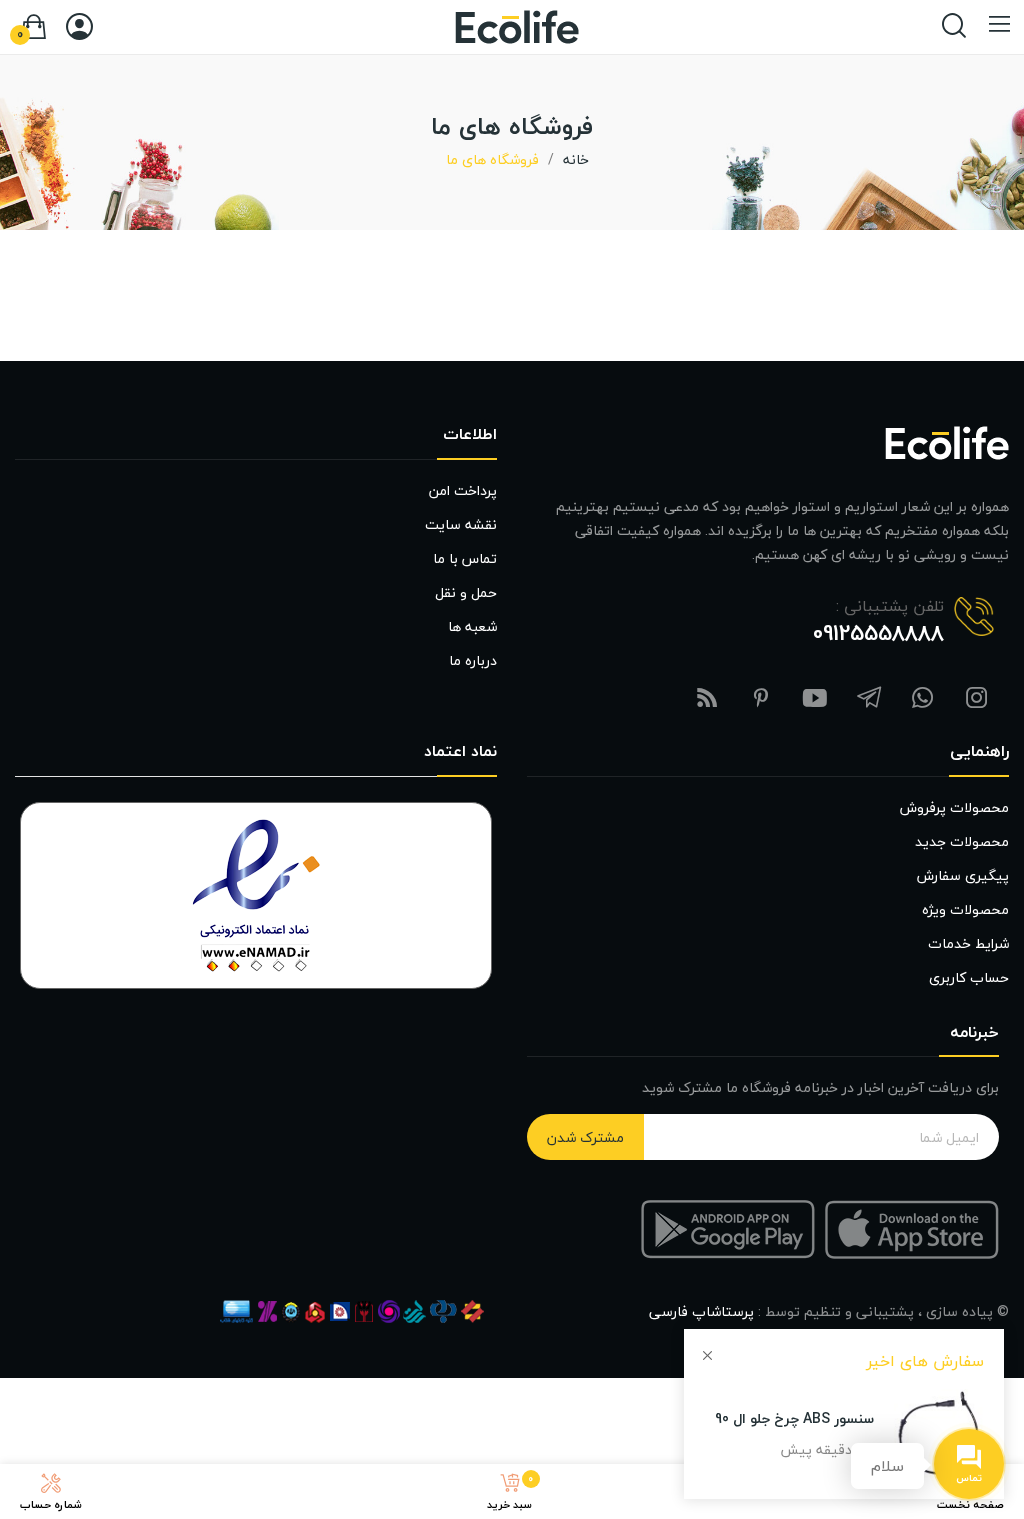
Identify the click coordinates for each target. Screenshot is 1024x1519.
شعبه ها (472, 626)
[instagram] (977, 699)
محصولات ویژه (965, 909)
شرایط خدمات (968, 943)
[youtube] (815, 699)
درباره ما (473, 660)
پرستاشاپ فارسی (701, 1311)
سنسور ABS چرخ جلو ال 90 (794, 1418)
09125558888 (878, 633)
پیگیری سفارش (963, 875)
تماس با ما (465, 558)
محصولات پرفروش (954, 807)
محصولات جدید (962, 841)
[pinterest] (761, 699)
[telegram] (869, 699)
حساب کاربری (969, 977)
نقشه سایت (461, 524)
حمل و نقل (466, 592)
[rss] (707, 699)
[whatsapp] (923, 699)
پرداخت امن (463, 490)
